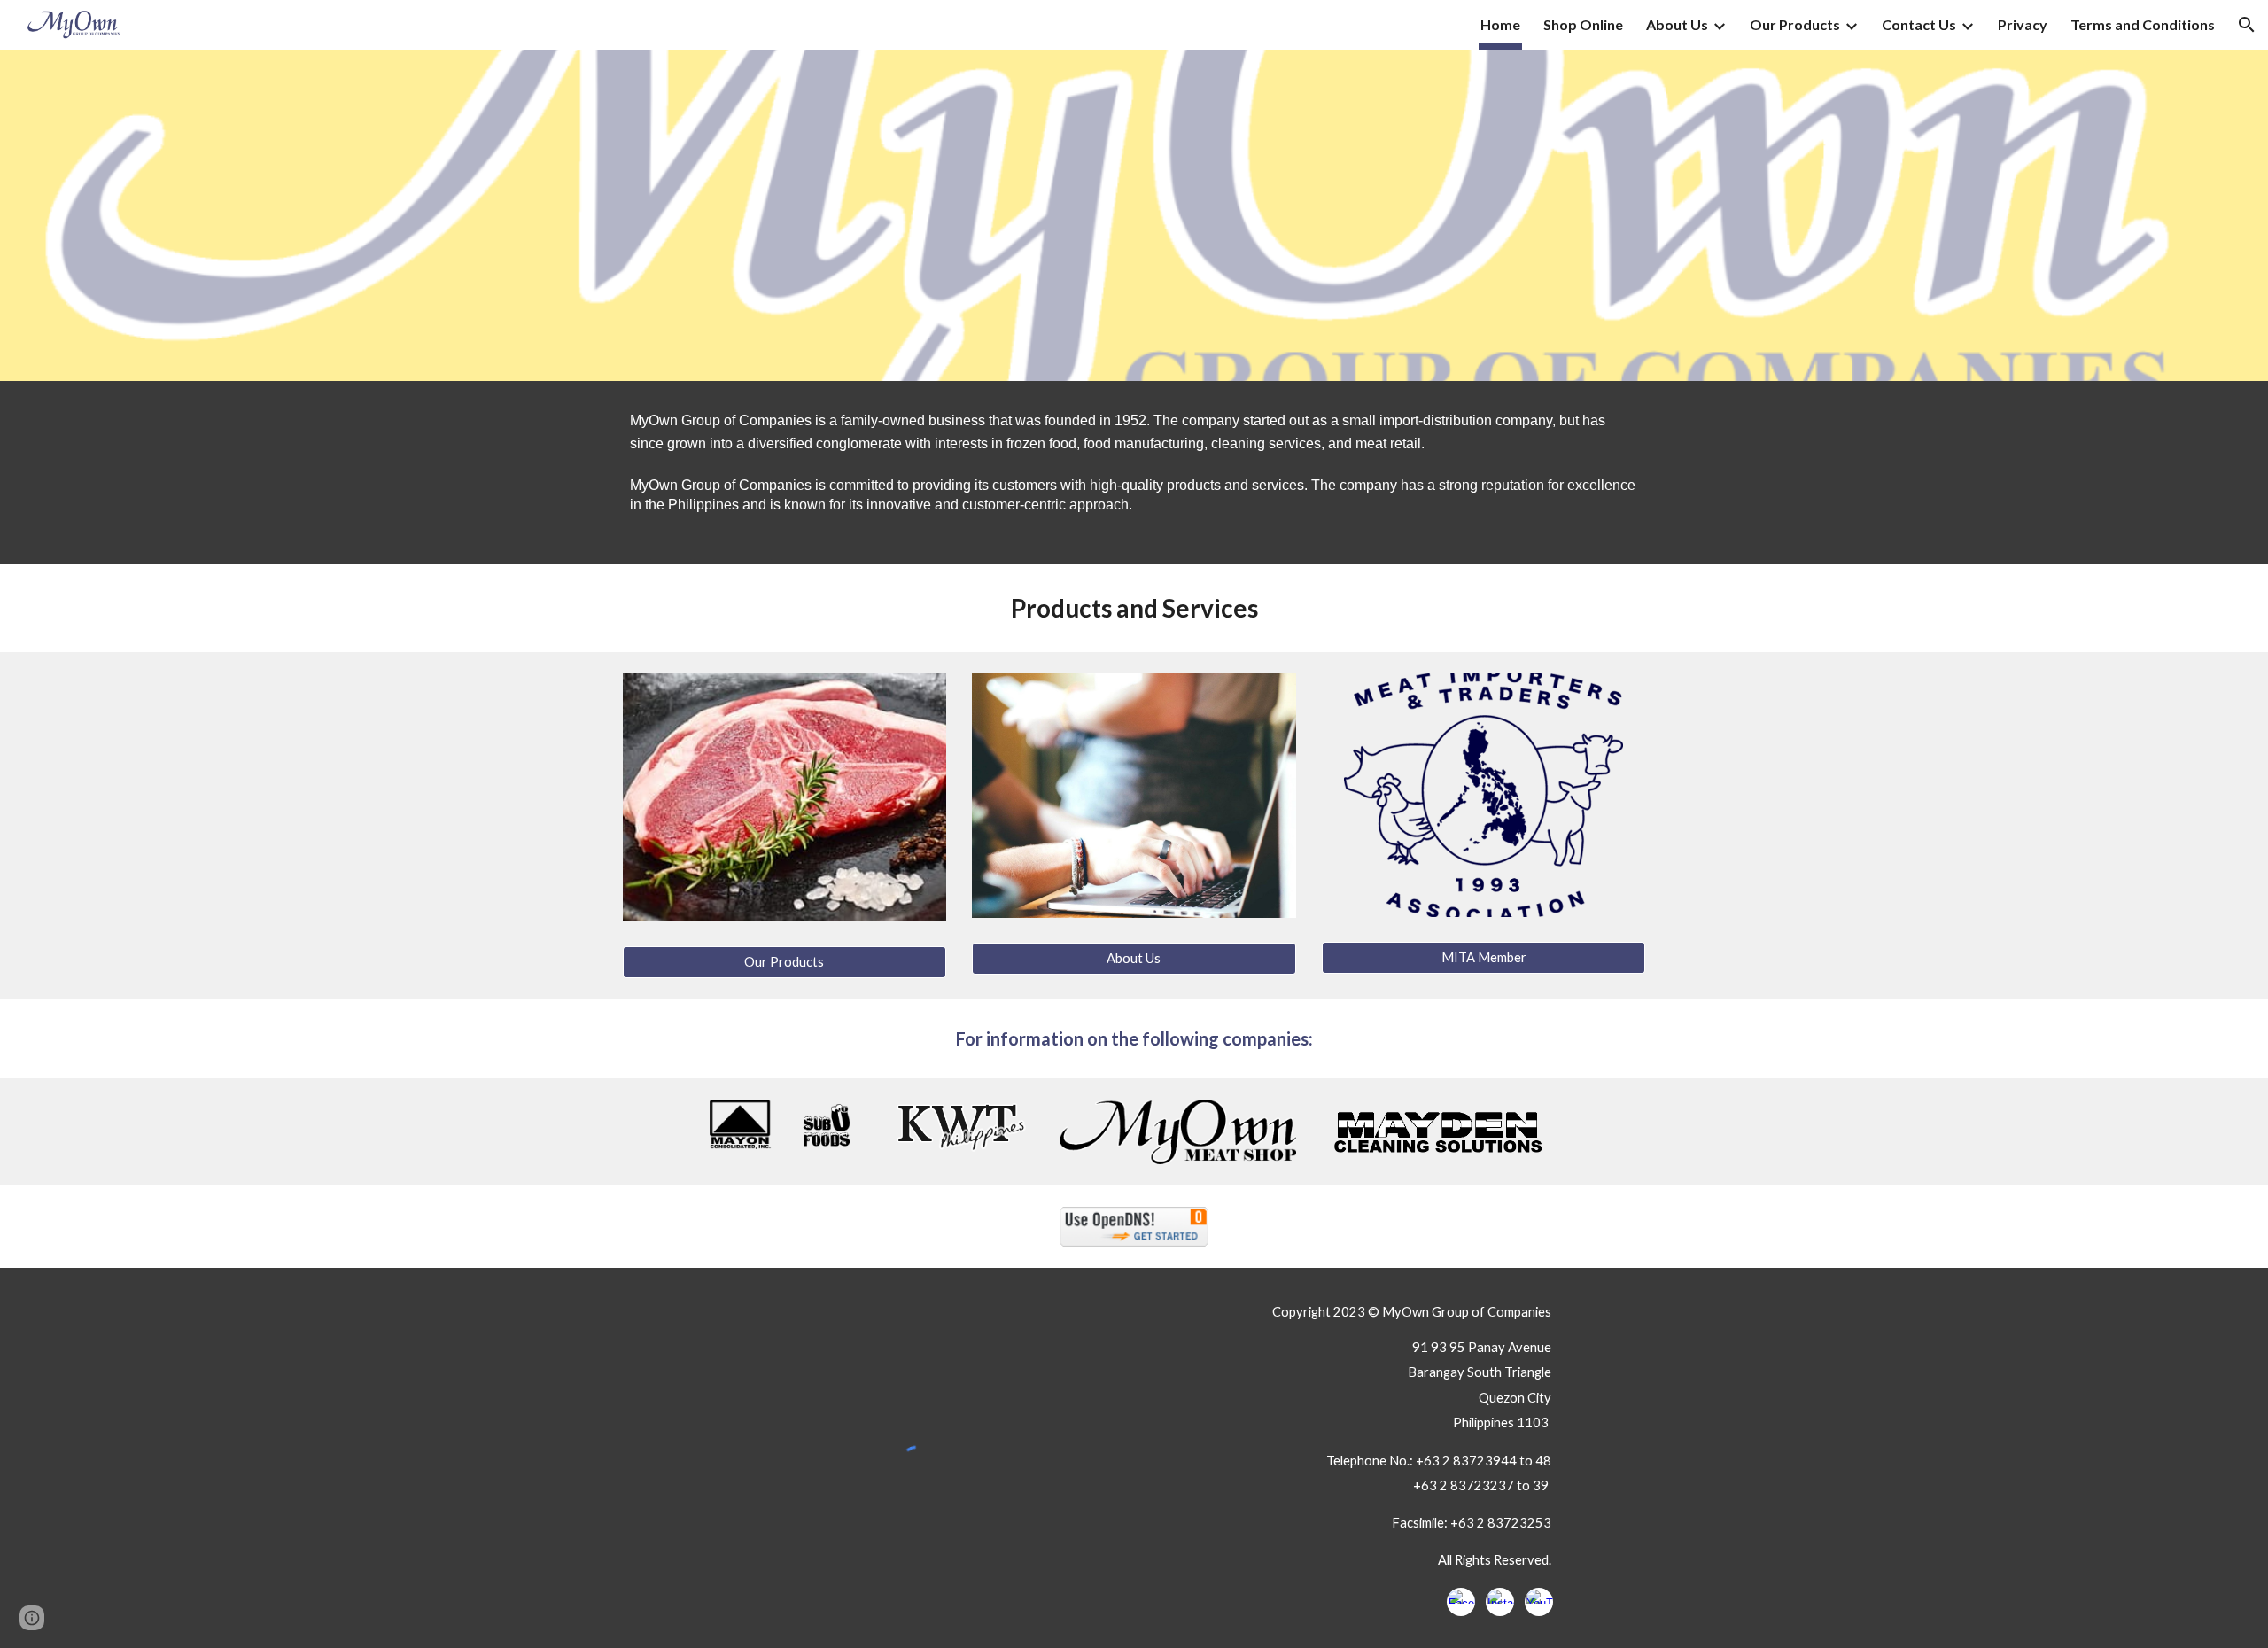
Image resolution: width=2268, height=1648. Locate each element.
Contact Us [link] (1919, 24)
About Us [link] (1677, 24)
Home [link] (1500, 24)
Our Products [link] (1795, 24)
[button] (2247, 25)
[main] (1134, 473)
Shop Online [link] (1583, 24)
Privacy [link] (2023, 24)
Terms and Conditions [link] (2143, 24)
